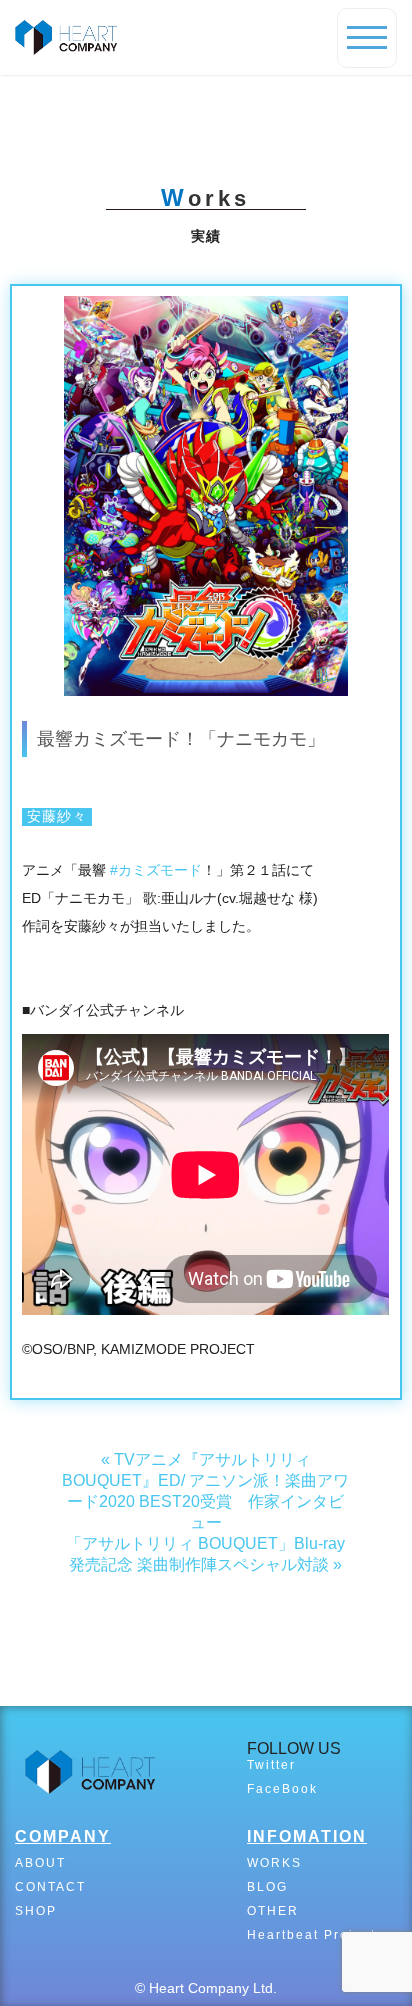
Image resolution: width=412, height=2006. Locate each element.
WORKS (274, 1863)
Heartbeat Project (311, 1935)
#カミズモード (156, 870)
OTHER (273, 1911)
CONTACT (50, 1887)
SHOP (36, 1911)
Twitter (271, 1765)
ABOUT (40, 1863)
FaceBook (282, 1789)
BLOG (267, 1887)
